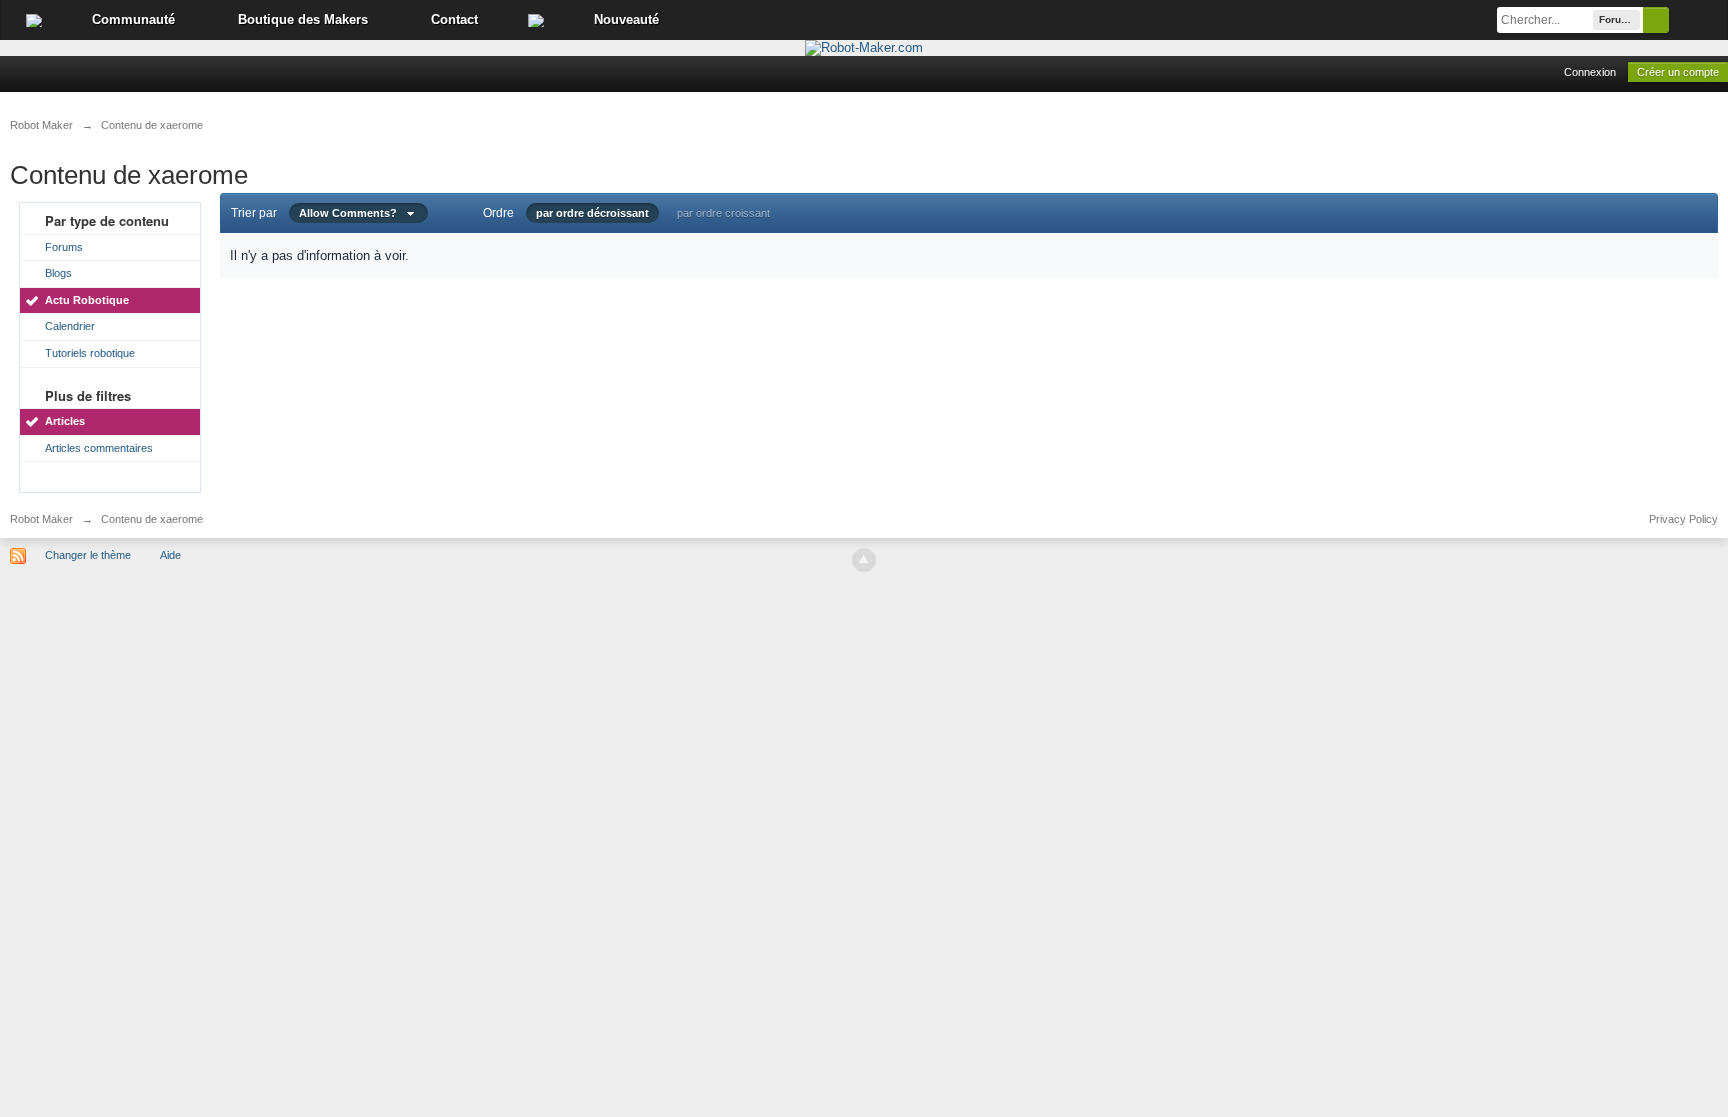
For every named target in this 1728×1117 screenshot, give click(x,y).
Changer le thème (88, 555)
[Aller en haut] (864, 560)
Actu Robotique (87, 300)
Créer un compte (1678, 72)
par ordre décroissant (592, 213)
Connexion (1590, 72)
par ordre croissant (723, 213)
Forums (64, 247)
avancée (1698, 20)
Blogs (58, 273)
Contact (454, 19)
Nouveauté (626, 19)
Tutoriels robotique (90, 353)
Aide (170, 555)
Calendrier (70, 326)
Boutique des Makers (303, 19)
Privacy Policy (1683, 519)
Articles (65, 421)
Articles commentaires (99, 448)
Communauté (133, 19)
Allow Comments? (352, 213)
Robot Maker (41, 519)
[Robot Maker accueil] (34, 20)
